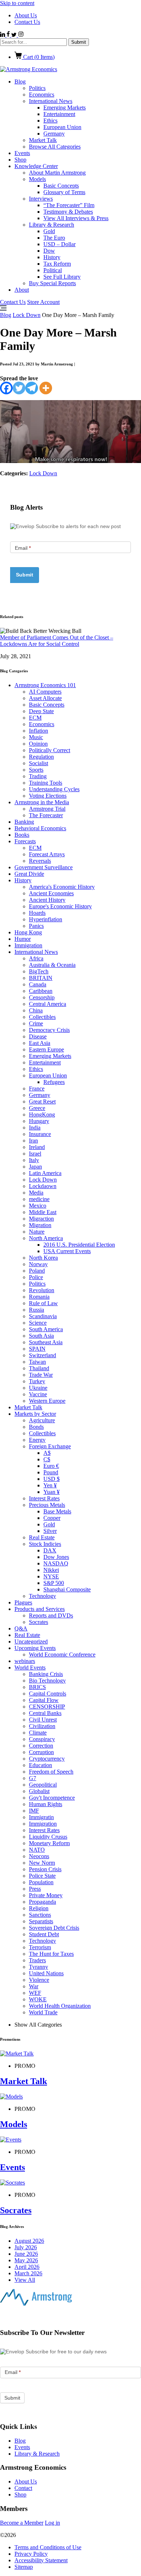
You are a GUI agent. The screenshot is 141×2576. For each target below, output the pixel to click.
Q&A (21, 1628)
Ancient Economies (51, 893)
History (52, 257)
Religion (39, 1908)
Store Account (43, 302)
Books (22, 835)
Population (41, 1882)
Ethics (50, 121)
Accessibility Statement (41, 2560)
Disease (38, 1036)
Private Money (46, 1895)
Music (36, 737)
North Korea (43, 1258)
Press (35, 1889)
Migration (40, 1225)
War (34, 1986)
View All (25, 2280)
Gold (49, 231)
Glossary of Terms (64, 192)
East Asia (40, 1043)
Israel (35, 1154)
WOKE (38, 1999)
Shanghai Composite (67, 1589)
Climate (38, 1733)
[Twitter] (19, 388)
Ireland (37, 1147)
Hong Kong (28, 932)
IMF (34, 1811)
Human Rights (46, 1804)
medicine (39, 1199)
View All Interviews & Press (76, 218)
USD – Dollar (59, 244)
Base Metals (57, 1511)
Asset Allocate (45, 698)
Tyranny (39, 1967)
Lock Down (27, 315)
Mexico (38, 1206)
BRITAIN (41, 978)
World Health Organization (60, 2006)
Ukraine (38, 1388)
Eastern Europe (46, 1049)
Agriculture (42, 1420)
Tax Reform (57, 264)
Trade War (41, 1375)
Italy (34, 1160)
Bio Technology (47, 1681)
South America (46, 1329)
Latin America (45, 1173)
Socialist (39, 763)
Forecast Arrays (47, 854)
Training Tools (46, 783)
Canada (38, 984)
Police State (42, 1876)
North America (46, 1238)
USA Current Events (67, 1251)
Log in (52, 2523)
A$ (47, 1453)
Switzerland (42, 1355)
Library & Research (52, 225)
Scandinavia (43, 1316)
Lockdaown (43, 1186)
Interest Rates (44, 1498)
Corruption (41, 1752)
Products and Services (40, 1609)
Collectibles (42, 1017)
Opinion (38, 744)
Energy (37, 1440)
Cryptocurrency (47, 1759)
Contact (23, 2488)
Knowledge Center (36, 166)
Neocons (39, 1856)
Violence (39, 1980)
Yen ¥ (50, 1485)
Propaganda (42, 1902)
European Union (62, 127)
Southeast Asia (46, 1342)
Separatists (41, 1921)
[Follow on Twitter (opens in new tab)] (15, 35)
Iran (33, 1141)
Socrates (39, 1622)
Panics (36, 926)
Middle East (43, 1212)
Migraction (41, 1219)
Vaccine (38, 1394)
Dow (49, 251)
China (36, 1010)
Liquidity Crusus (48, 1837)
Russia (37, 1310)
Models (37, 179)
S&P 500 (54, 1583)
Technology (42, 1596)
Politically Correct (50, 750)
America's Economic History (62, 887)
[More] (46, 388)
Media (36, 1193)
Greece (37, 1108)
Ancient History (47, 900)
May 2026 (26, 2260)
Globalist (39, 1791)
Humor (23, 939)
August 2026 (29, 2241)
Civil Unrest (43, 1720)
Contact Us (27, 22)
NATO (37, 1850)
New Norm (42, 1863)
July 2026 (26, 2247)
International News (51, 101)
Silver (50, 1531)
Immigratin (41, 1817)
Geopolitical (43, 1785)
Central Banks (45, 1713)
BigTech (39, 971)
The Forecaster (46, 815)
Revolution (42, 1290)
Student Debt (44, 1934)
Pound (51, 1472)
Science (38, 1323)
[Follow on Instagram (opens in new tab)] (21, 35)
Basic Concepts (61, 186)
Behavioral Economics (40, 828)
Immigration (28, 945)
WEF (35, 1993)
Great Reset (42, 1101)
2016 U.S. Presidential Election (79, 1245)
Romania (39, 1297)
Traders (37, 1960)
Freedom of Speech (51, 1772)
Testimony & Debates (68, 212)
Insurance (40, 1134)
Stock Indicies (45, 1544)
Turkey (37, 1381)
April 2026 (27, 2267)
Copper (52, 1518)
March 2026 (28, 2273)
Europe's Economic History (60, 906)
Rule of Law (43, 1303)
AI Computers (45, 692)
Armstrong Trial (47, 809)
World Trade (43, 2012)
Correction (41, 1746)
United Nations (46, 1973)
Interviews (41, 199)
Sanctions (40, 1915)
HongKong (42, 1115)
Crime (36, 1023)
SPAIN (37, 1349)
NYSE (51, 1576)
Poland (37, 1271)
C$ (47, 1459)
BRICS (37, 1687)
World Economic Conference (62, 1655)
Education (40, 1765)
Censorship (42, 997)
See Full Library (62, 277)
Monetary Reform (49, 1843)
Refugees (54, 1082)
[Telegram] (32, 388)
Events (22, 153)
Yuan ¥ (52, 1492)
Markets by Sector (35, 1414)
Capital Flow (44, 1700)
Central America (48, 1004)
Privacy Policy (31, 2554)
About (22, 290)
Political (53, 270)
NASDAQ (56, 1563)
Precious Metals (47, 1505)
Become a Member (22, 2523)
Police (36, 1277)
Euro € (51, 1466)
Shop (20, 160)
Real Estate (42, 1537)
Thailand (39, 1368)
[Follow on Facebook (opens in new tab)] (9, 35)
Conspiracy (42, 1739)
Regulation (41, 757)
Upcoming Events (35, 1648)
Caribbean (41, 991)
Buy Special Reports (52, 283)
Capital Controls (48, 1694)
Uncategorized (31, 1641)
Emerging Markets (65, 108)
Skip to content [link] (17, 3)
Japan (35, 1167)
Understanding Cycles (54, 789)
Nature (37, 1232)
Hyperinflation (46, 919)
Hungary (39, 1121)
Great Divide (29, 874)
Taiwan (37, 1362)
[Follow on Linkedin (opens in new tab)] (3, 35)
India (35, 1128)
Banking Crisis (46, 1674)
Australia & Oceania (52, 965)
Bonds (36, 1427)
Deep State (41, 711)
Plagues (23, 1602)
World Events (30, 1668)
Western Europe (47, 1401)
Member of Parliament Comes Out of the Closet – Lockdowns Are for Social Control (57, 641)
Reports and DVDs (51, 1615)
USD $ (52, 1479)
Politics (37, 88)
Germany (54, 134)
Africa (36, 958)
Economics (42, 95)
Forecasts (25, 841)
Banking (24, 822)
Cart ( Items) (38, 57)
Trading (38, 776)
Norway (38, 1264)
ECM (35, 718)
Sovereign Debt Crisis (54, 1928)
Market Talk (43, 140)
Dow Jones (56, 1557)
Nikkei (51, 1570)
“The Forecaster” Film (69, 205)
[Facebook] (6, 388)
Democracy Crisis (49, 1030)
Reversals (40, 861)
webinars (25, 1661)
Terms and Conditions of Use (48, 2547)
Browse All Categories (55, 147)
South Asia (41, 1336)
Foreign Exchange (50, 1446)
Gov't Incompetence (52, 1798)
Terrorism (40, 1947)
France (37, 1088)
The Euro (54, 238)
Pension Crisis (45, 1869)
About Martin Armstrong (57, 173)
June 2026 (26, 2254)
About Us (26, 15)
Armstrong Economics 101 (45, 685)
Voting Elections (48, 796)
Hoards (37, 913)
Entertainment (59, 114)
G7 (33, 1778)
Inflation (39, 731)
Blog (20, 82)
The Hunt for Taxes (51, 1954)
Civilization (42, 1726)
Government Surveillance (44, 867)
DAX (50, 1550)
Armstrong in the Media (42, 802)
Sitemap (24, 2567)
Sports (36, 770)
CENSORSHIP (47, 1707)
